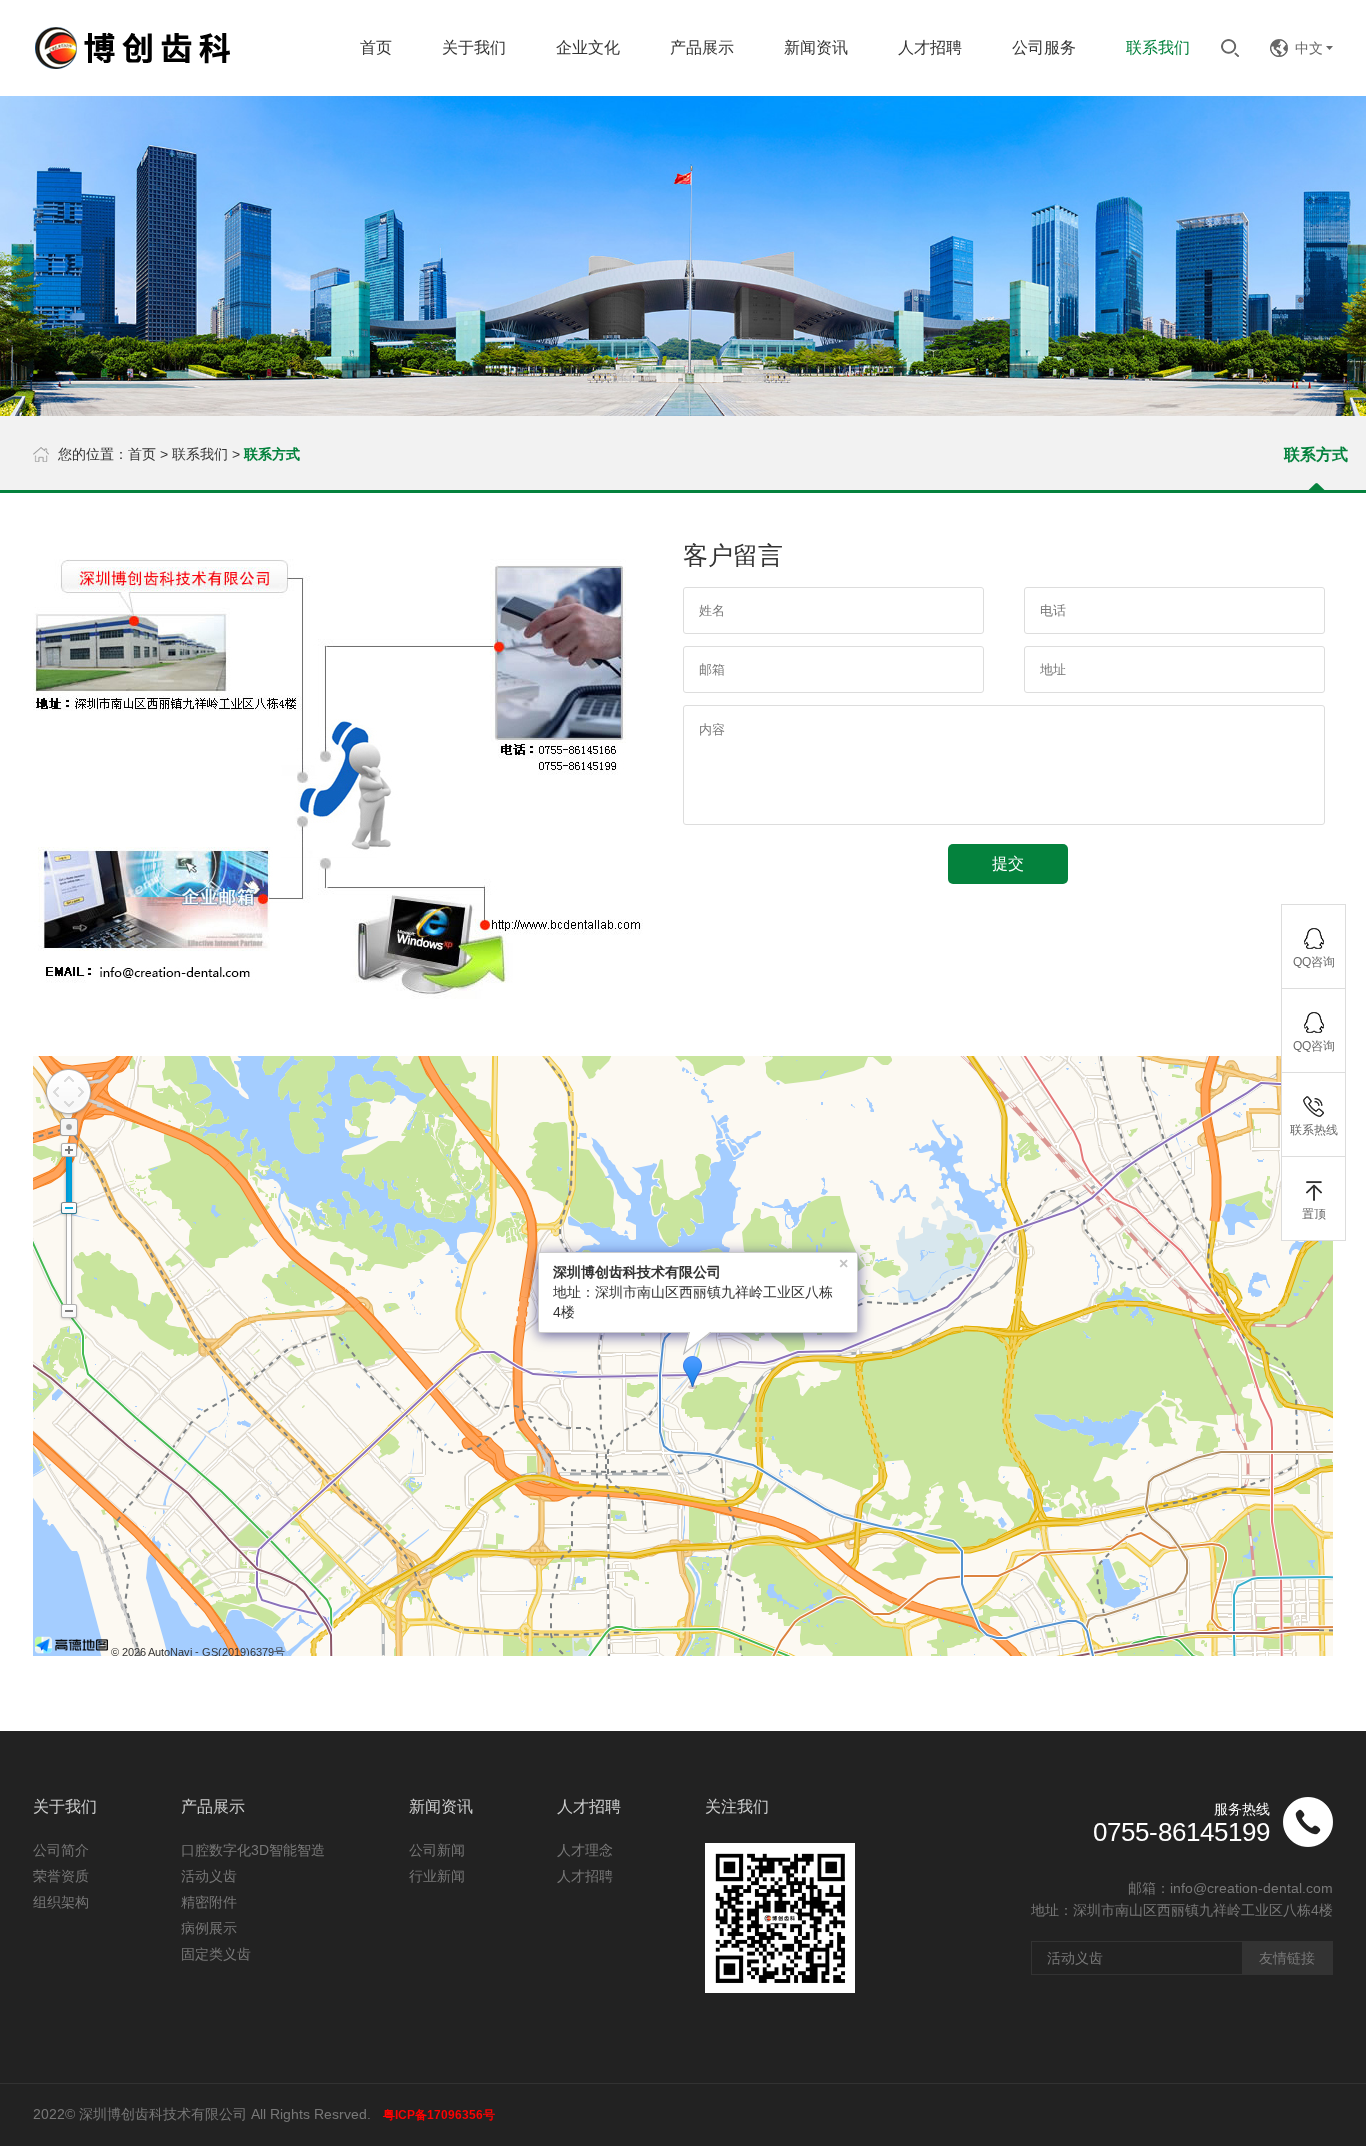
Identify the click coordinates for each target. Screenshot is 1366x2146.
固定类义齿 (216, 1954)
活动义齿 (209, 1876)
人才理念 (585, 1850)
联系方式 (1316, 454)
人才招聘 (585, 1876)
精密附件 (209, 1902)
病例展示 (209, 1928)
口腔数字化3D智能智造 (253, 1850)
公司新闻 (437, 1850)
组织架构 (61, 1902)
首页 (142, 454)
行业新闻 (437, 1876)
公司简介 (61, 1850)
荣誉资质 (61, 1876)
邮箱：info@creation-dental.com (1230, 1888)
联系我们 (200, 454)
